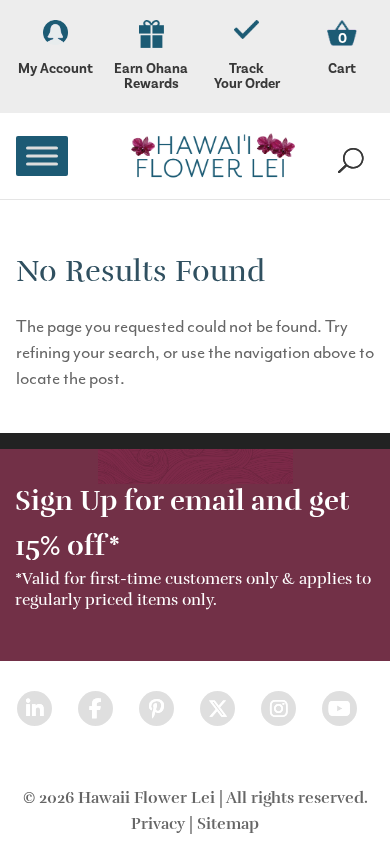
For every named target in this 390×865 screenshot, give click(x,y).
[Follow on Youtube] (339, 708)
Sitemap (228, 824)
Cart (342, 69)
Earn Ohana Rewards (151, 76)
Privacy (158, 824)
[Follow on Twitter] (217, 708)
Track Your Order (247, 76)
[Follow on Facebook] (95, 708)
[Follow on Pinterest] (156, 708)
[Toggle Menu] (42, 155)
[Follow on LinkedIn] (34, 708)
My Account (55, 69)
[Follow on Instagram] (278, 708)
